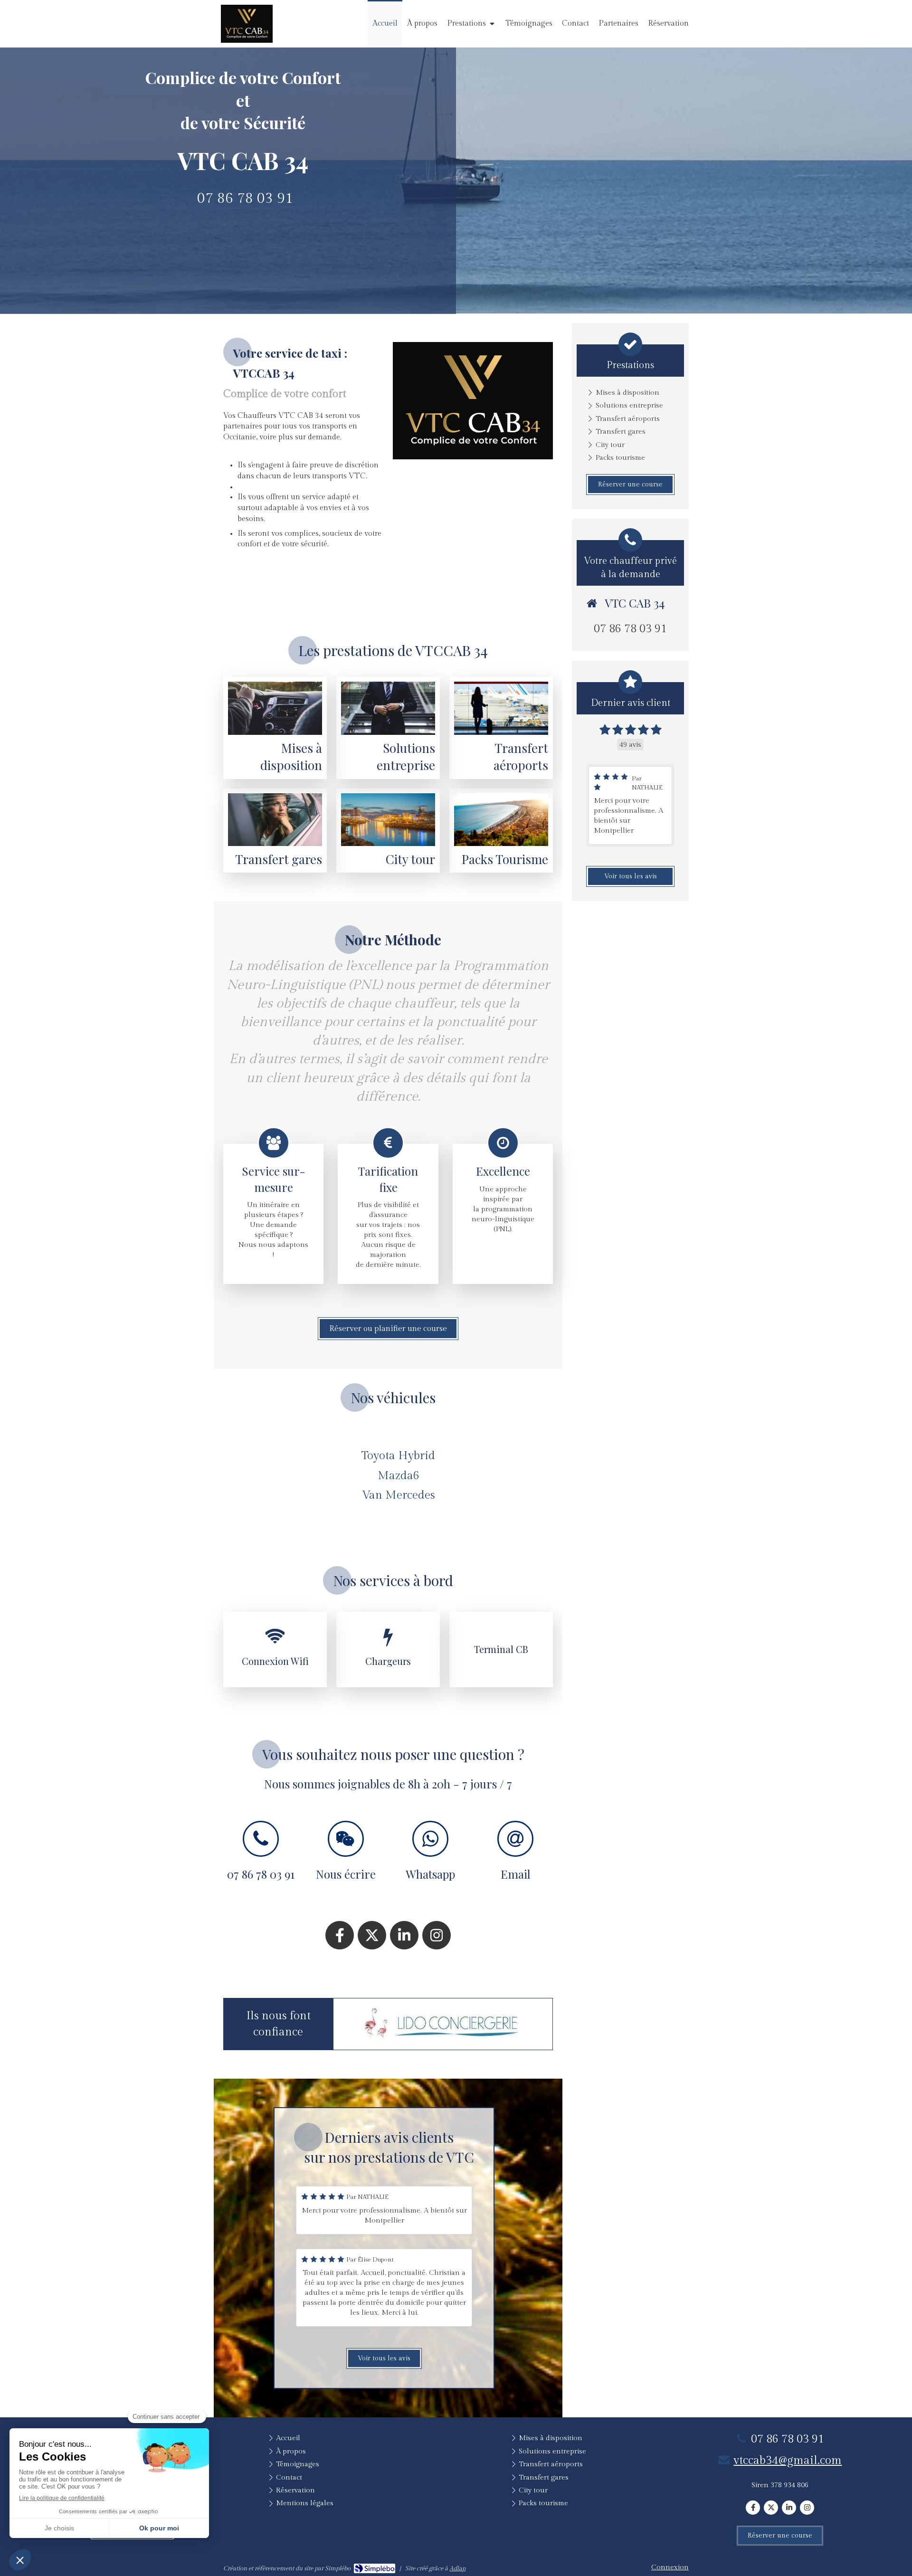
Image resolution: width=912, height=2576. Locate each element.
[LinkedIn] (404, 1935)
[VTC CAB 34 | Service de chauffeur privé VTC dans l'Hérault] (247, 24)
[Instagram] (437, 1935)
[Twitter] (372, 1935)
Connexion (670, 2567)
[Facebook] (340, 1935)
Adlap (457, 2568)
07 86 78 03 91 (245, 199)
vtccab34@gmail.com (788, 2461)
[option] (443, 2025)
